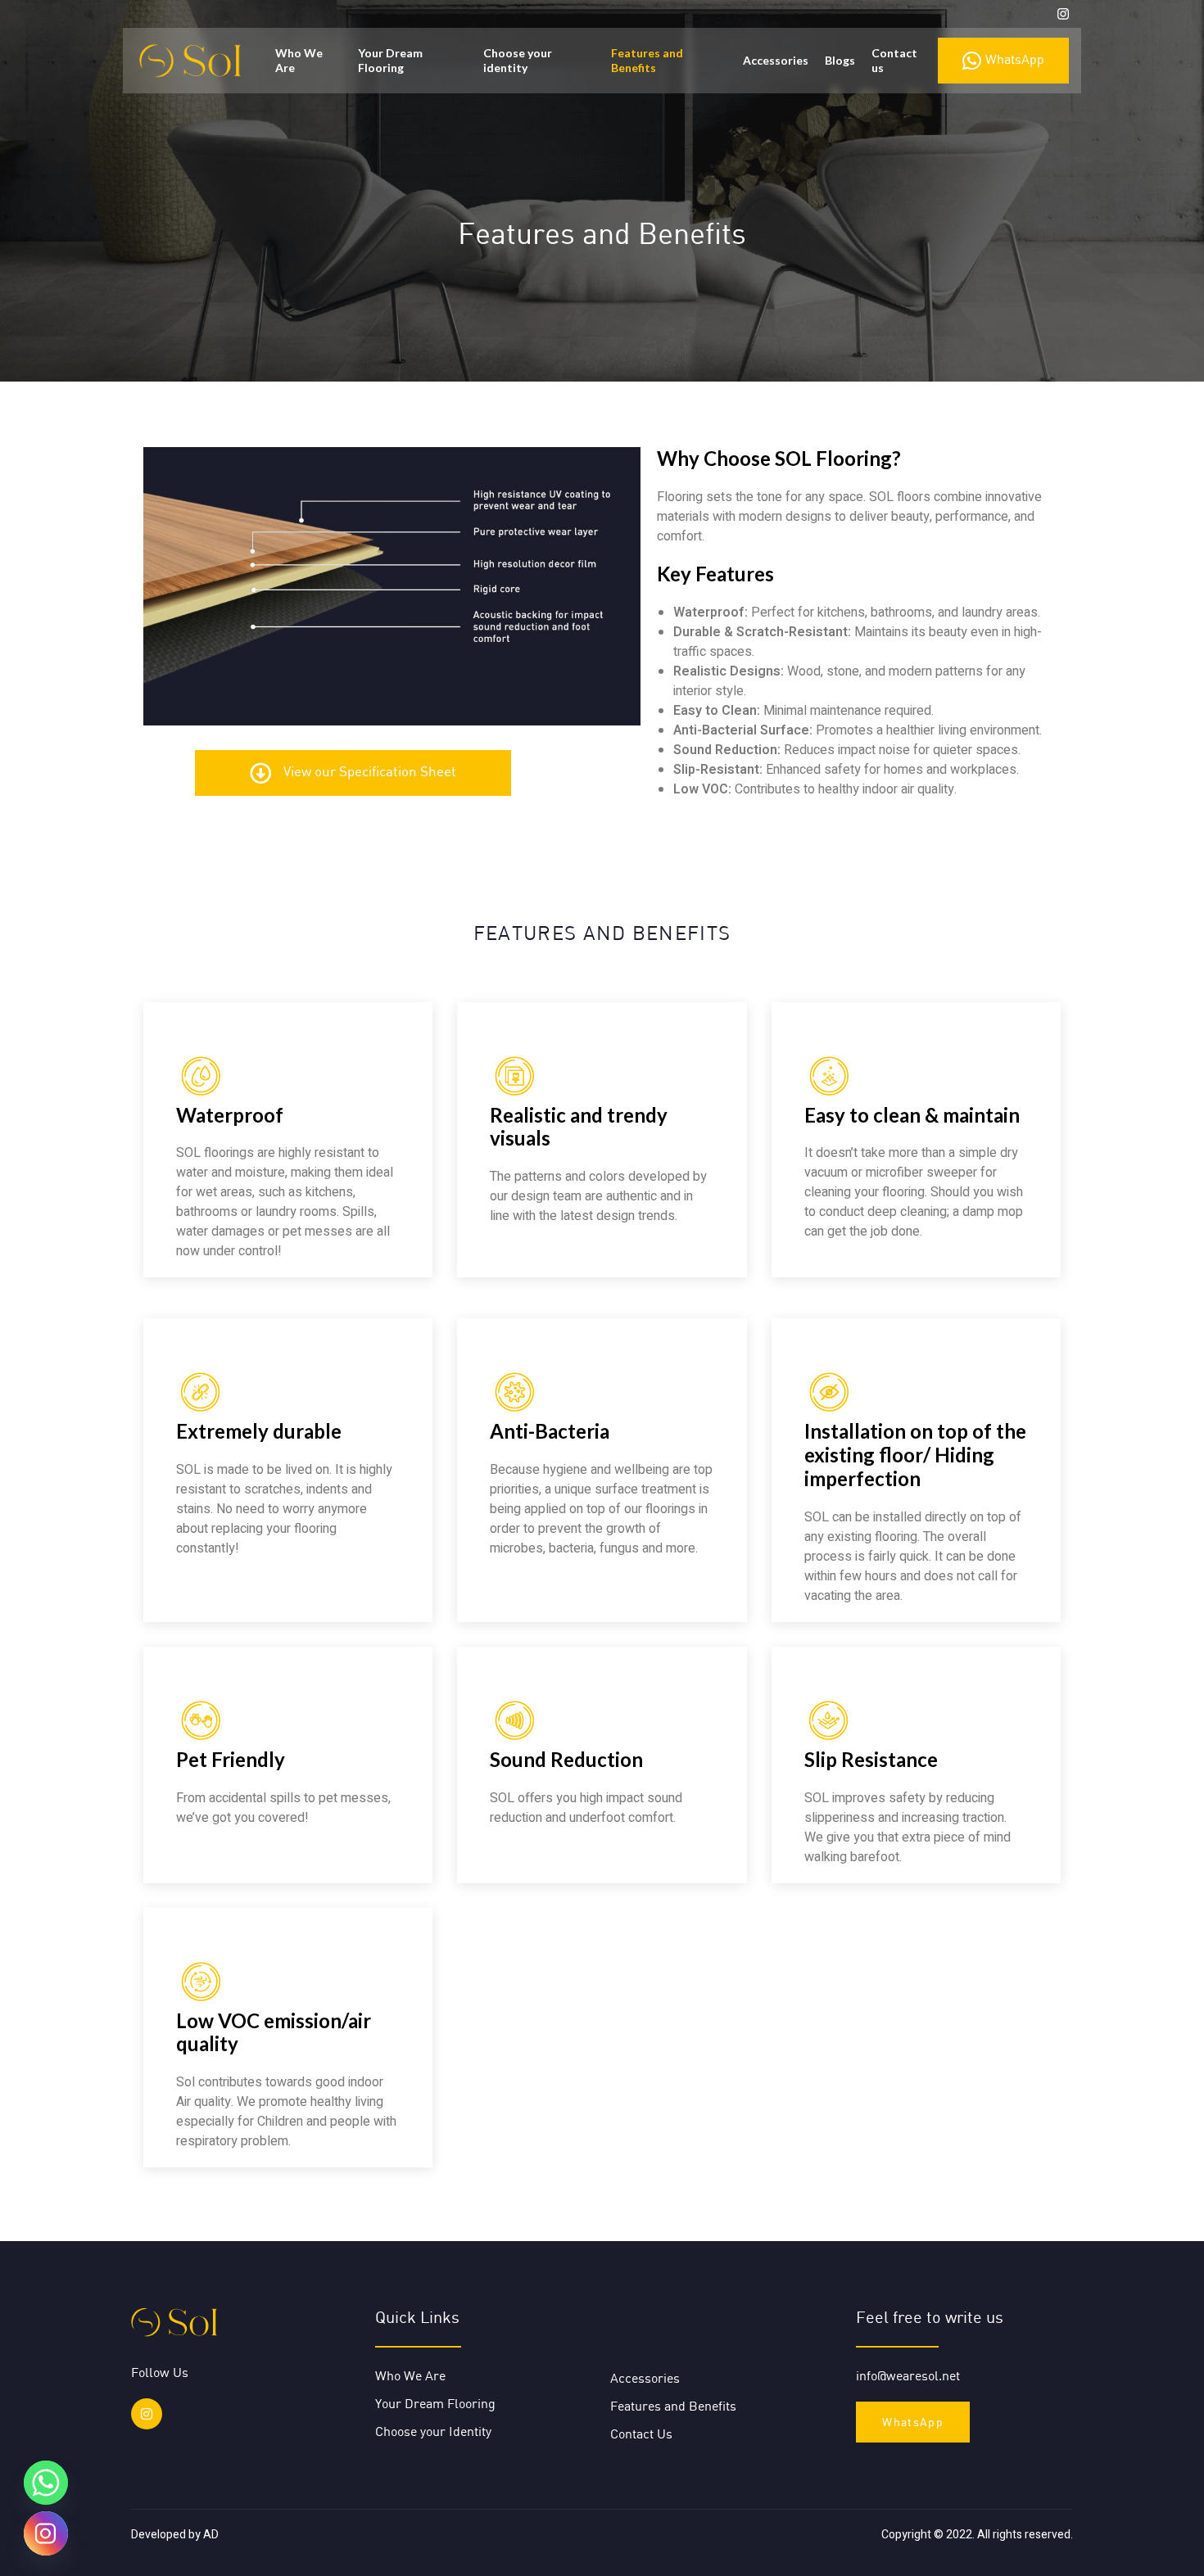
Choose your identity (518, 60)
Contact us (894, 60)
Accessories (776, 60)
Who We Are (299, 60)
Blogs (840, 60)
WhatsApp (1015, 59)
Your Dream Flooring (390, 60)
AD (211, 2535)
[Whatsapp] (46, 2483)
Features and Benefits (647, 60)
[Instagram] (147, 2414)
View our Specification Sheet (370, 771)
